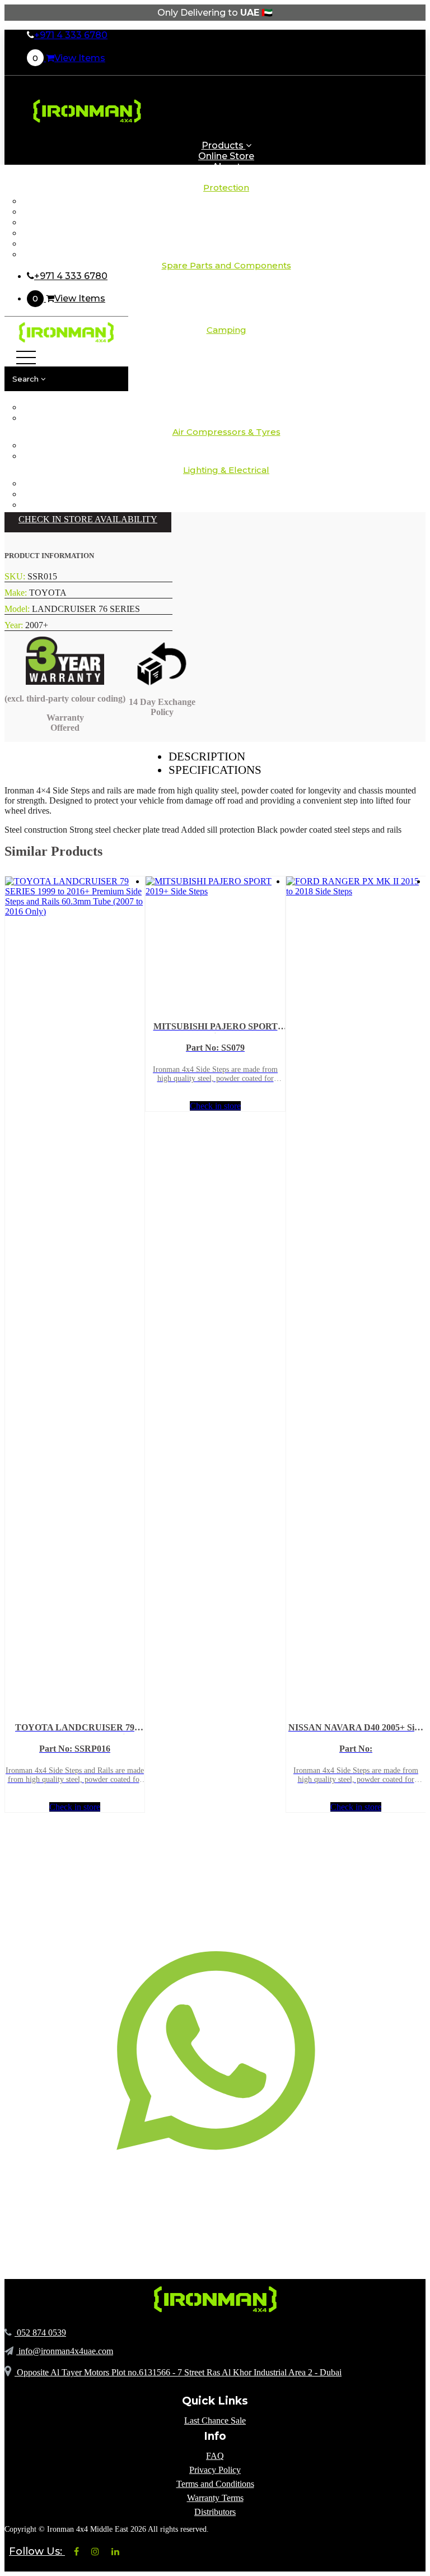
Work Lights (226, 505)
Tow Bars (226, 244)
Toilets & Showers (226, 408)
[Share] (368, 12)
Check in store (75, 1807)
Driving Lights (226, 484)
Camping (226, 284)
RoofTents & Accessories (226, 365)
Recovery (226, 316)
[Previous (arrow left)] (20, 1288)
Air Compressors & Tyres (226, 432)
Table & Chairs (226, 397)
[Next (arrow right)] (410, 1288)
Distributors (215, 2512)
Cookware (226, 418)
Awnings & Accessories (226, 344)
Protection (226, 187)
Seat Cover (226, 223)
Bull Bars (226, 201)
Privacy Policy (215, 2470)
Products (224, 145)
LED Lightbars (226, 495)
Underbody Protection (226, 255)
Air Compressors (226, 446)
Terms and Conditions (215, 2484)
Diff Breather (226, 212)
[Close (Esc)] (393, 12)
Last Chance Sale (215, 2420)
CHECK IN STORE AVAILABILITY (88, 519)
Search (27, 379)
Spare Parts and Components (226, 265)
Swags (226, 386)
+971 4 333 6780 (71, 35)
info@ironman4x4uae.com (65, 2351)
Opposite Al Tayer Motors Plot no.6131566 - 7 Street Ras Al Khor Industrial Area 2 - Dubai (178, 2372)
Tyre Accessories (226, 456)
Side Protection (226, 233)
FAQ (215, 2456)
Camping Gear (226, 354)
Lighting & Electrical (226, 470)
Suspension (226, 306)
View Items (69, 58)
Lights (226, 376)
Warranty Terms (215, 2498)
